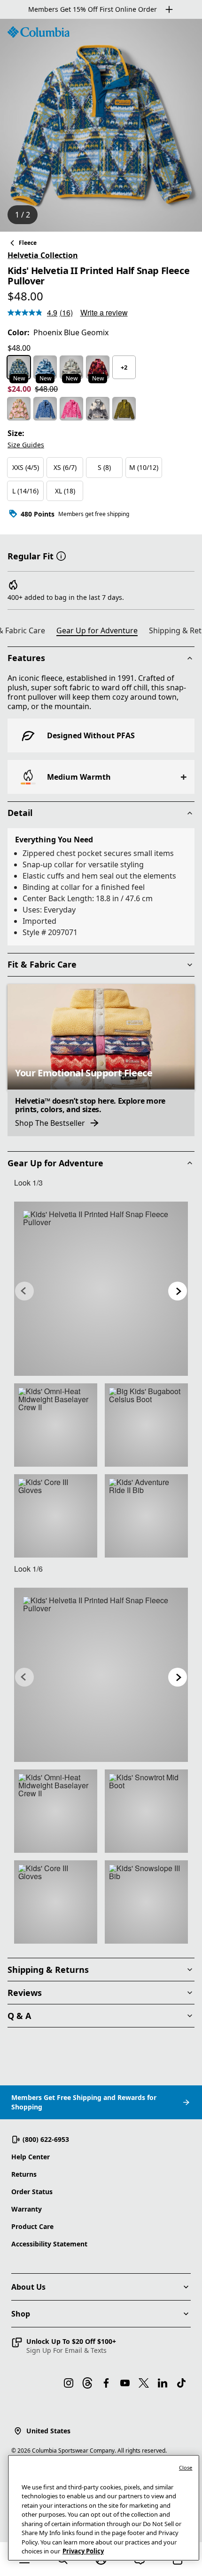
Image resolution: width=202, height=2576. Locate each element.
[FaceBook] (106, 2383)
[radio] (19, 367)
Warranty (27, 2209)
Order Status (32, 2192)
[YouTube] (125, 2383)
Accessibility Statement (49, 2244)
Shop (21, 2314)
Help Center (31, 2157)
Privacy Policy (83, 2551)
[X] (144, 2383)
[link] (101, 1289)
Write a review (104, 312)
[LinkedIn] (163, 2383)
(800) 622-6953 (46, 2139)
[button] (61, 555)
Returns (24, 2174)
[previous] (24, 1291)
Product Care (32, 2226)
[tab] (101, 632)
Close (186, 2467)
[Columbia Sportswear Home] (39, 32)
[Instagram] (69, 2383)
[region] (101, 125)
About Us (28, 2287)
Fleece (28, 243)
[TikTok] (181, 2383)
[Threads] (87, 2383)
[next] (178, 1291)
